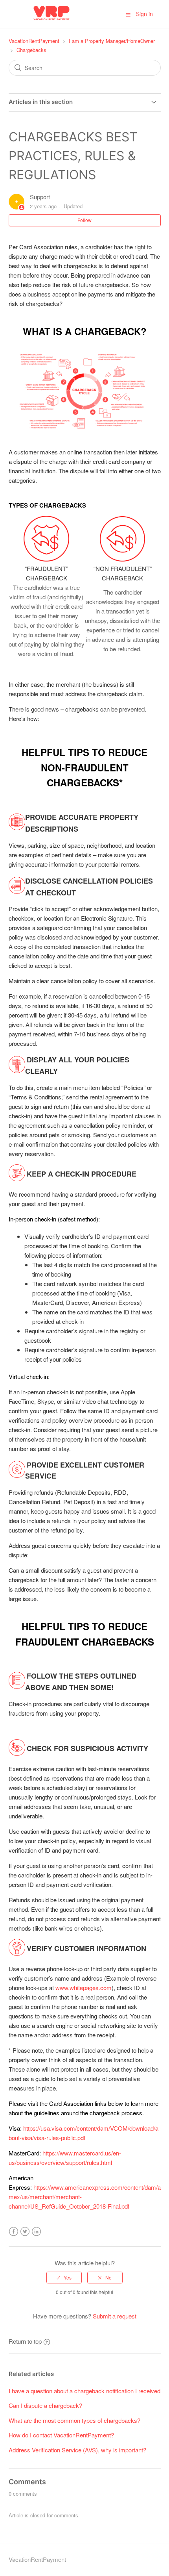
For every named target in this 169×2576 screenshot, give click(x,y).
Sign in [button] (144, 14)
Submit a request (115, 2316)
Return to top (25, 2341)
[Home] (52, 20)
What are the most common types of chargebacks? (74, 2420)
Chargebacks (31, 50)
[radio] (64, 2278)
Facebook (14, 2232)
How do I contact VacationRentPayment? (61, 2435)
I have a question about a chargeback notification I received (84, 2391)
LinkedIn (36, 2232)
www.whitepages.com (84, 1988)
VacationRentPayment (34, 41)
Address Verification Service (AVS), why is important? (77, 2450)
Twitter (25, 2232)
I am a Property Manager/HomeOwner (112, 41)
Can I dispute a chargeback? (45, 2405)
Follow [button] (84, 220)
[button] (128, 14)
